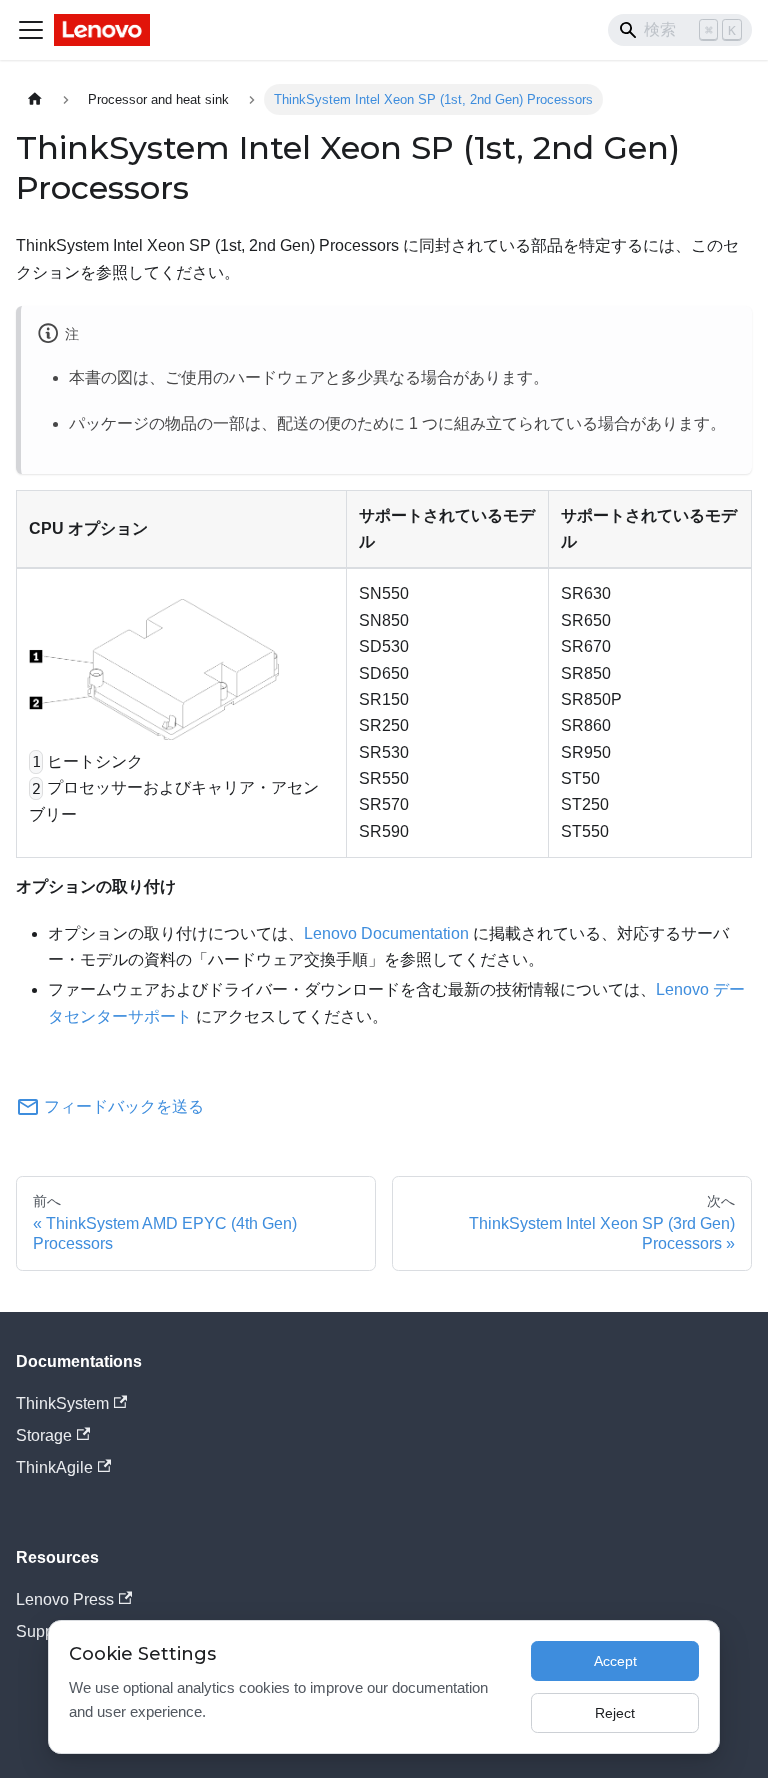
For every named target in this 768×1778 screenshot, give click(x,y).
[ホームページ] (35, 99)
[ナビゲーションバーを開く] (31, 30)
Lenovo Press (65, 1599)
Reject (615, 1713)
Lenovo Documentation (386, 933)
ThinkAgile (54, 1467)
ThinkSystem (62, 1403)
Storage (44, 1435)
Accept (615, 1661)
